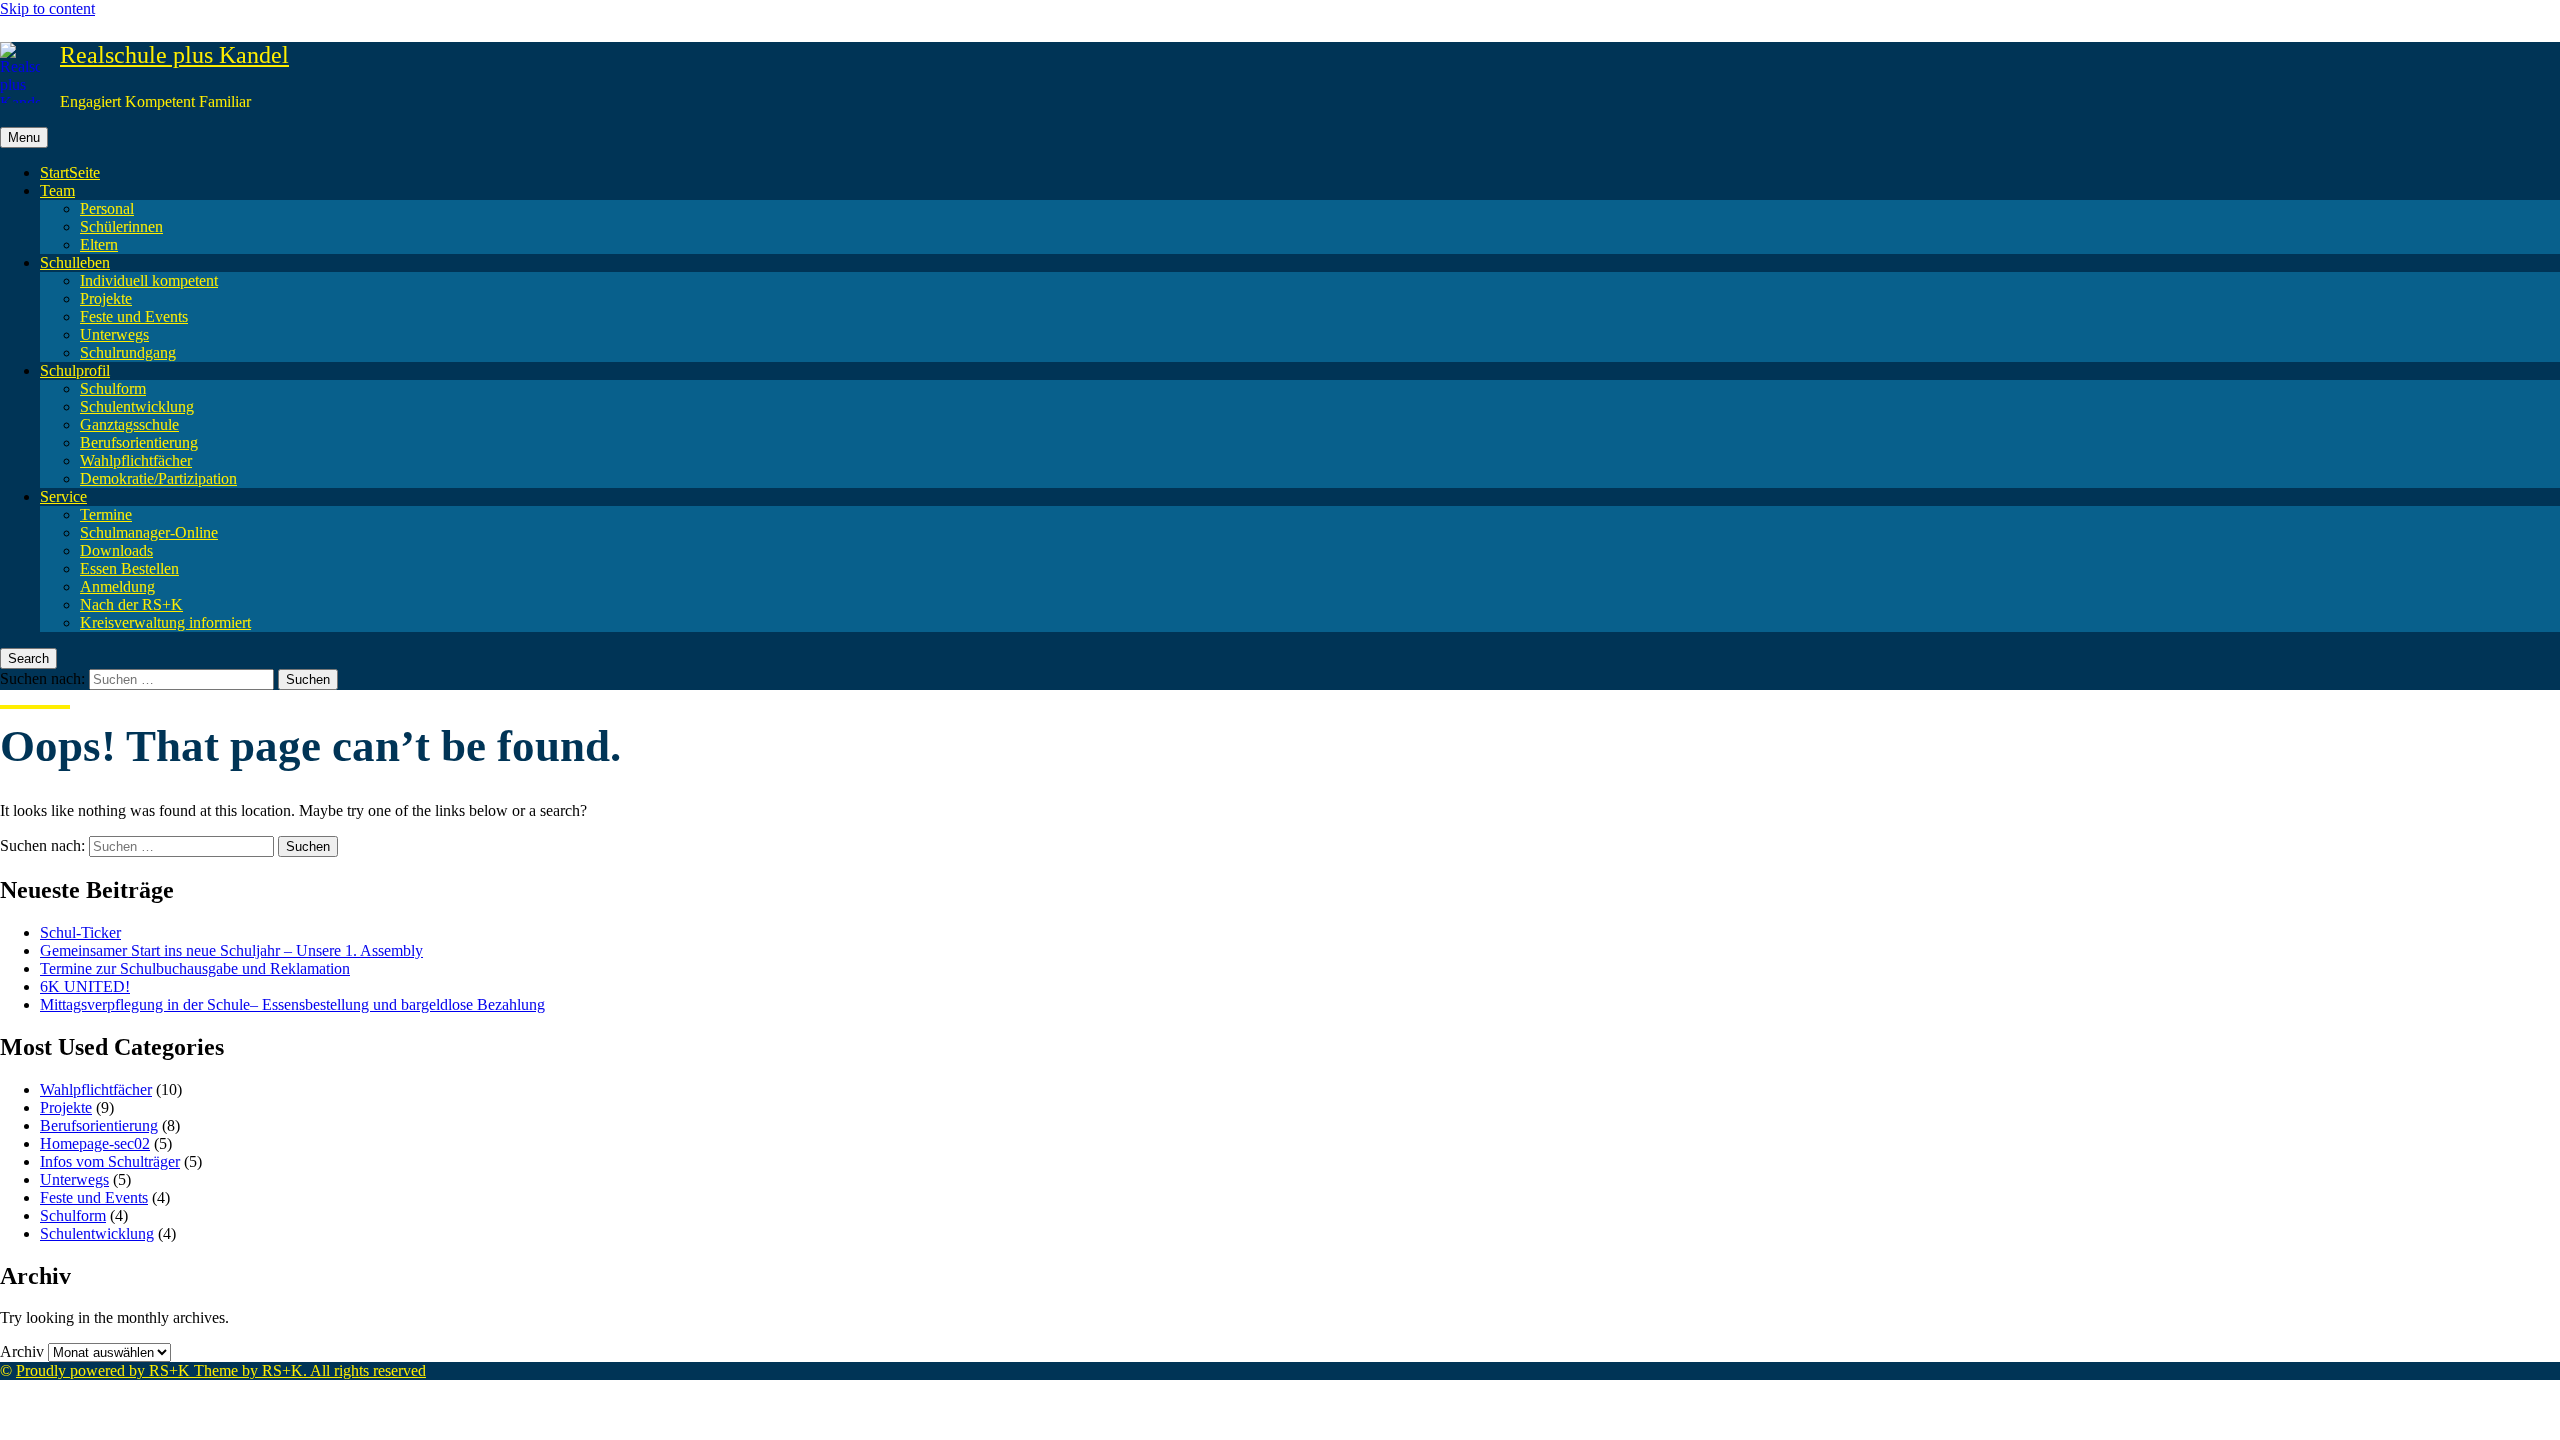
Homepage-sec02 (95, 1143)
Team (57, 190)
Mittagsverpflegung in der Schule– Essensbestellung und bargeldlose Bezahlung (292, 1004)
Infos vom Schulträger (110, 1161)
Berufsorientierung (139, 442)
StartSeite (70, 172)
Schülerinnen (121, 226)
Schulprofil (75, 370)
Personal (107, 208)
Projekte (106, 298)
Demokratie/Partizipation (158, 478)
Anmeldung (117, 586)
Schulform (113, 388)
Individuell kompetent (149, 280)
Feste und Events (134, 316)
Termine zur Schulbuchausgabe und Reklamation (195, 968)
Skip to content (47, 8)
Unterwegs (114, 334)
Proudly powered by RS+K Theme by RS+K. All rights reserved (221, 1370)
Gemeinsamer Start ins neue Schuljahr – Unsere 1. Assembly (231, 950)
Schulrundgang (128, 352)
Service (63, 496)
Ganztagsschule (129, 424)
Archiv (22, 1351)
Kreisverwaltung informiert (165, 622)
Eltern (99, 244)
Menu (24, 137)
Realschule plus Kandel (174, 55)
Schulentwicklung (137, 406)
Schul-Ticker (80, 932)
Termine (106, 514)
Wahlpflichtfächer (136, 460)
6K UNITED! (85, 986)
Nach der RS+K (131, 604)
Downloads (116, 550)
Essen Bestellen (129, 568)
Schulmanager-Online (149, 532)
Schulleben (75, 262)
